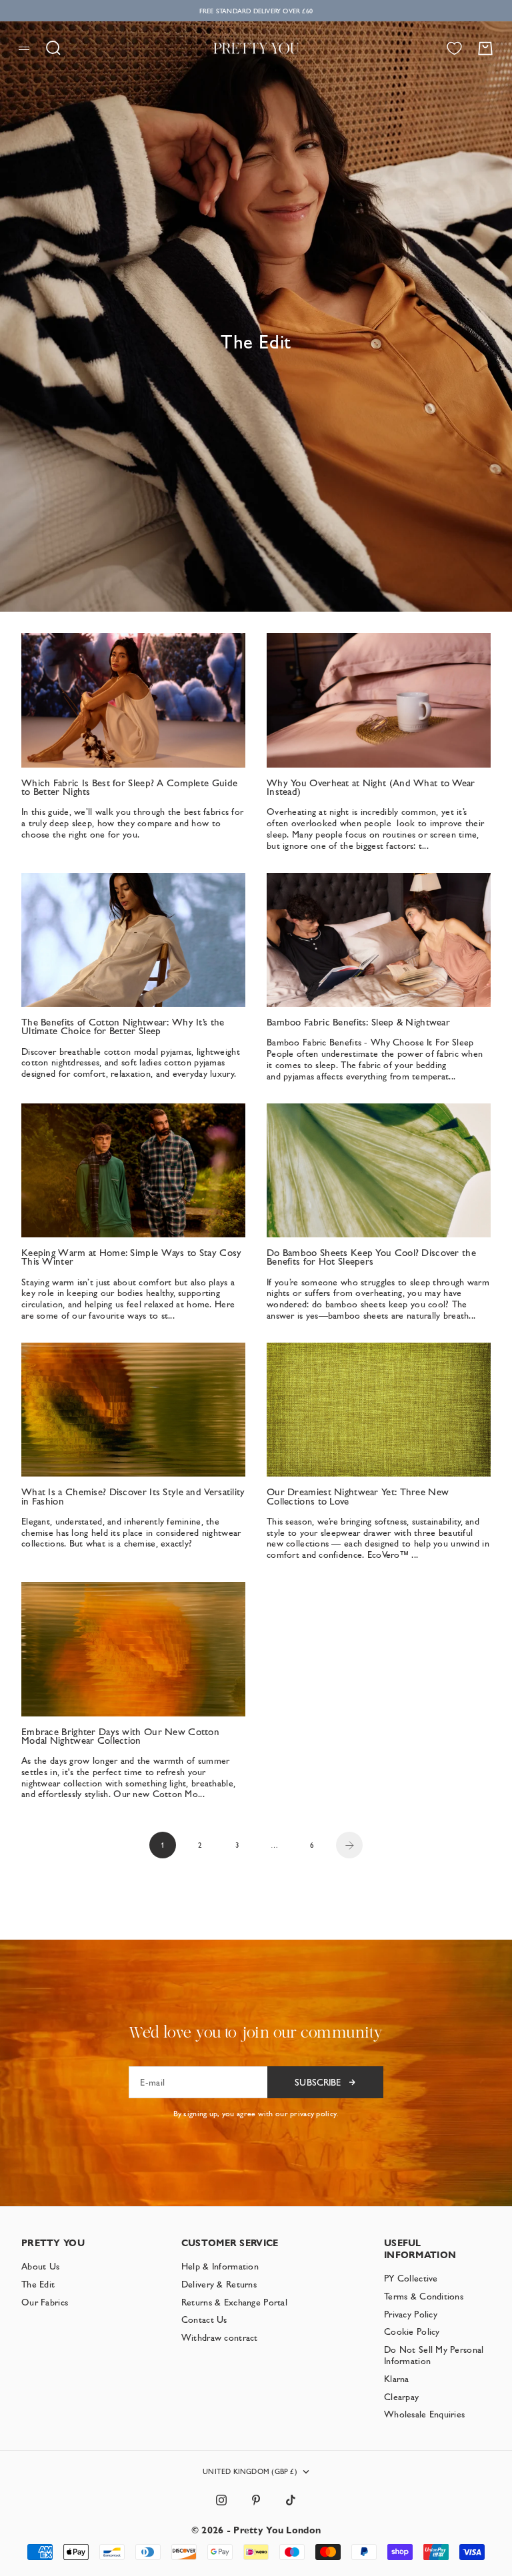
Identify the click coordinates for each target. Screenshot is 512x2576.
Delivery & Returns (219, 2284)
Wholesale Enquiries (424, 2414)
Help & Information (220, 2266)
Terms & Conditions (424, 2296)
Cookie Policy (412, 2331)
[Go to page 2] (349, 1845)
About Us (40, 2266)
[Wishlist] (454, 48)
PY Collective (411, 2278)
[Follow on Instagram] (221, 2500)
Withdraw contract (220, 2337)
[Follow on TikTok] (291, 2500)
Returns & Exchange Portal (234, 2302)
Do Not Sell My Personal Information (434, 2355)
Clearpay (401, 2397)
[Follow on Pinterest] (256, 2500)
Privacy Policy (411, 2314)
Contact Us (204, 2319)
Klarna (397, 2379)
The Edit (38, 2284)
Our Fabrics (45, 2302)
